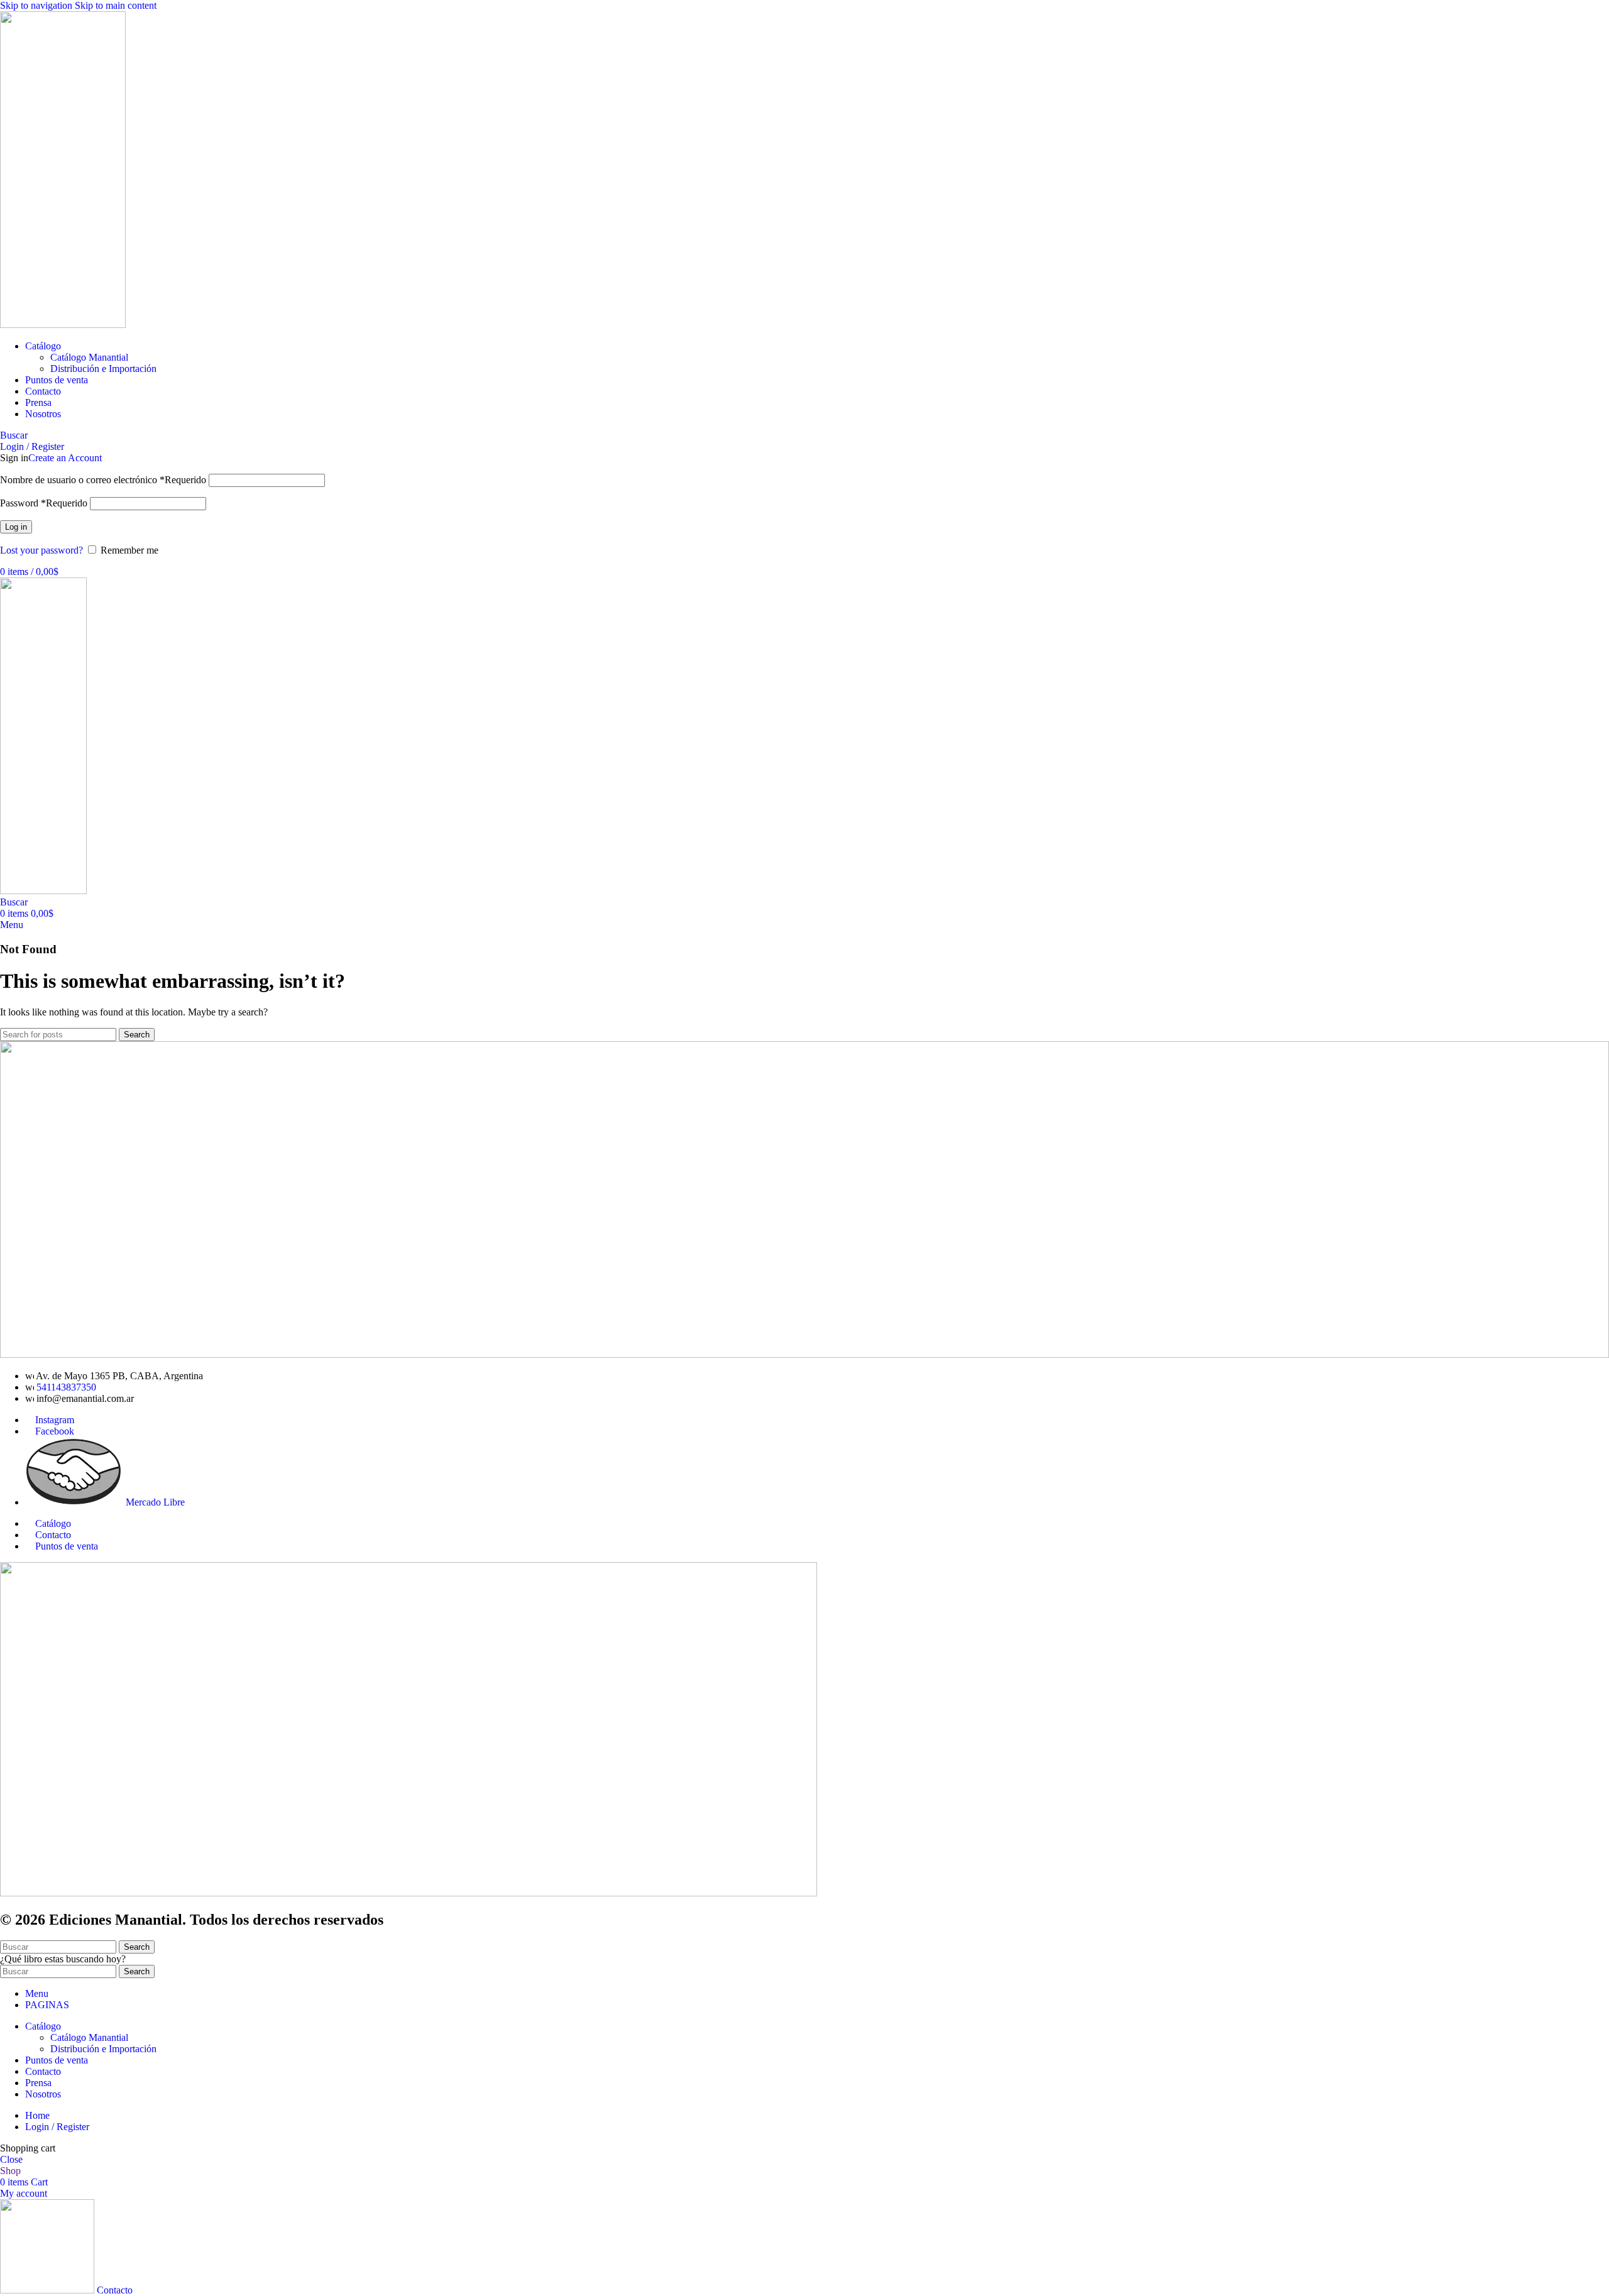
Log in (16, 527)
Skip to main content (116, 5)
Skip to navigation (37, 5)
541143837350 (66, 1387)
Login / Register (57, 2127)
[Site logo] (63, 325)
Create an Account (65, 458)
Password (44, 503)
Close (11, 2159)
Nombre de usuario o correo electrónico (103, 480)
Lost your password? (41, 550)
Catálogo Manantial (89, 357)
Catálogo (53, 1523)
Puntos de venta (67, 1546)
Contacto (53, 1535)
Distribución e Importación (103, 369)
